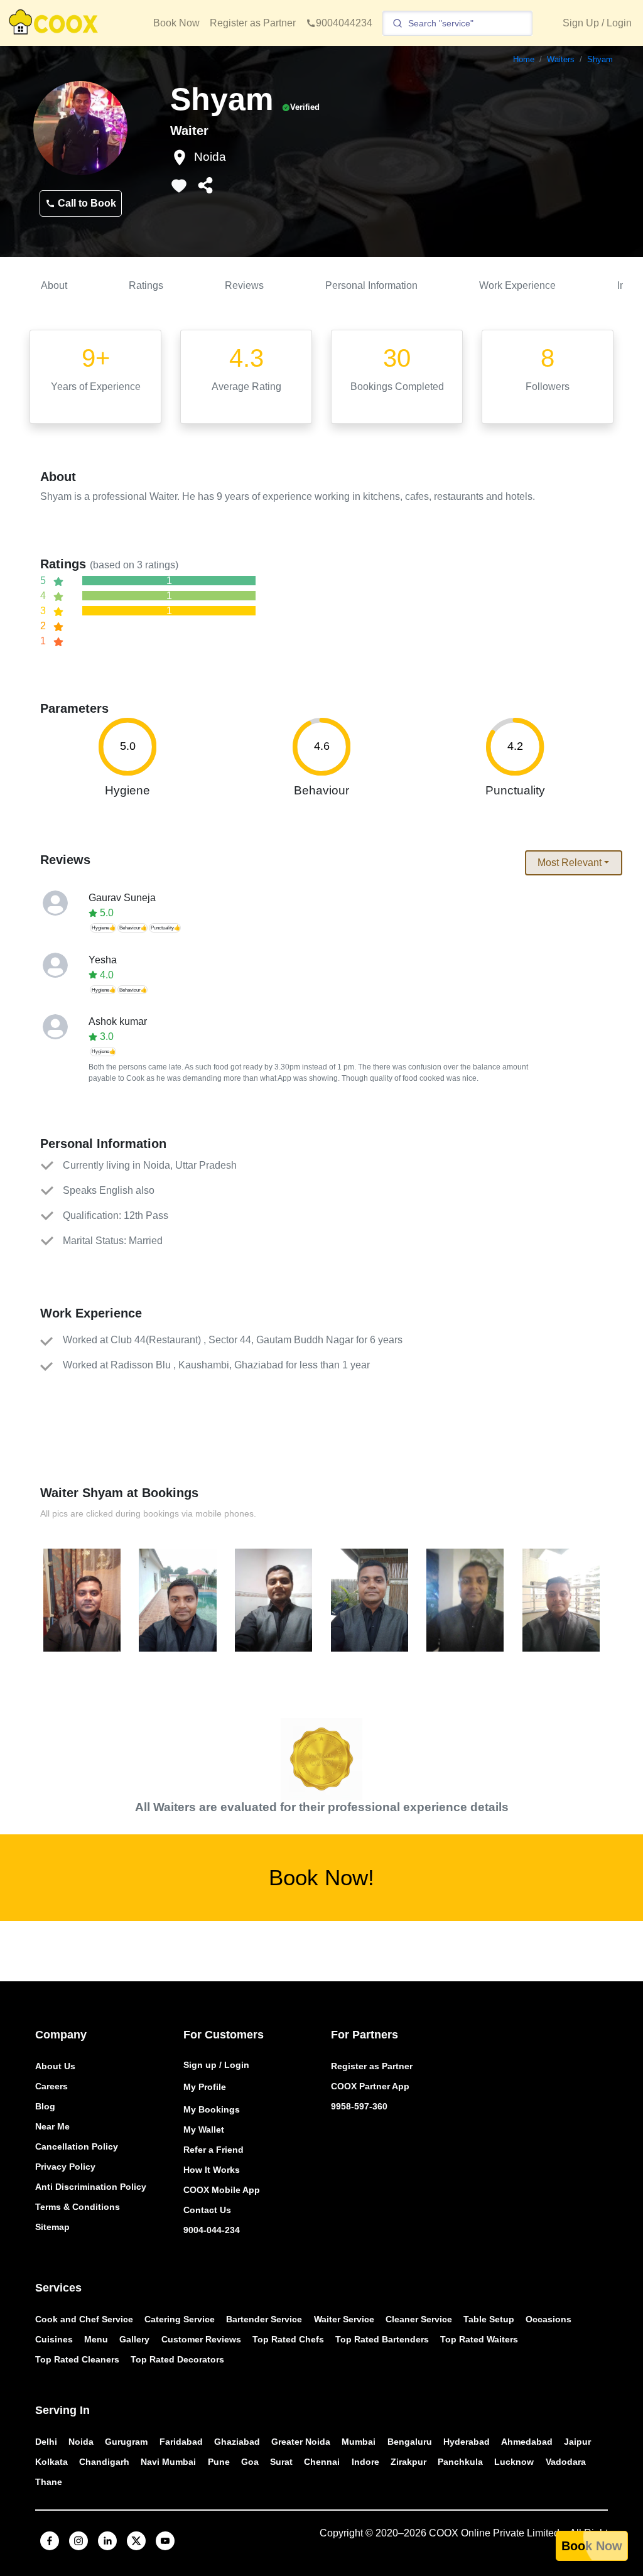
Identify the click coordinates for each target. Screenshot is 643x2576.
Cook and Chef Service (84, 2319)
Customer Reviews (201, 2339)
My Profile (205, 2087)
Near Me (52, 2126)
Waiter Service (344, 2319)
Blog (45, 2106)
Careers (51, 2086)
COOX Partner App (370, 2086)
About (54, 285)
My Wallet (204, 2130)
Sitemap (52, 2227)
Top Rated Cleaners (77, 2359)
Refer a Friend (213, 2150)
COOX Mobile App (222, 2190)
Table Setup (489, 2319)
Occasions (548, 2319)
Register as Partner (253, 23)
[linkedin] (107, 2541)
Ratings (146, 285)
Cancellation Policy (77, 2146)
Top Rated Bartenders (382, 2339)
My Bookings (212, 2109)
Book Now (176, 23)
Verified (305, 107)
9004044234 (344, 23)
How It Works (212, 2170)
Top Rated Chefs (288, 2339)
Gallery (134, 2339)
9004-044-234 (212, 2230)
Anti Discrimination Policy (91, 2187)
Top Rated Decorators (177, 2359)
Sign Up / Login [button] (597, 23)
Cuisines (54, 2339)
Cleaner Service (419, 2319)
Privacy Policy (65, 2167)
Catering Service (180, 2319)
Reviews (244, 285)
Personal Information (371, 285)
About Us (55, 2066)
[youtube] (165, 2541)
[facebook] (50, 2541)
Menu (96, 2339)
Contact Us (207, 2210)
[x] (136, 2541)
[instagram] (78, 2541)
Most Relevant (570, 863)
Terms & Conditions (78, 2207)
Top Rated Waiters (479, 2339)
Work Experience (517, 285)
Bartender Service (264, 2319)
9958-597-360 (359, 2106)
